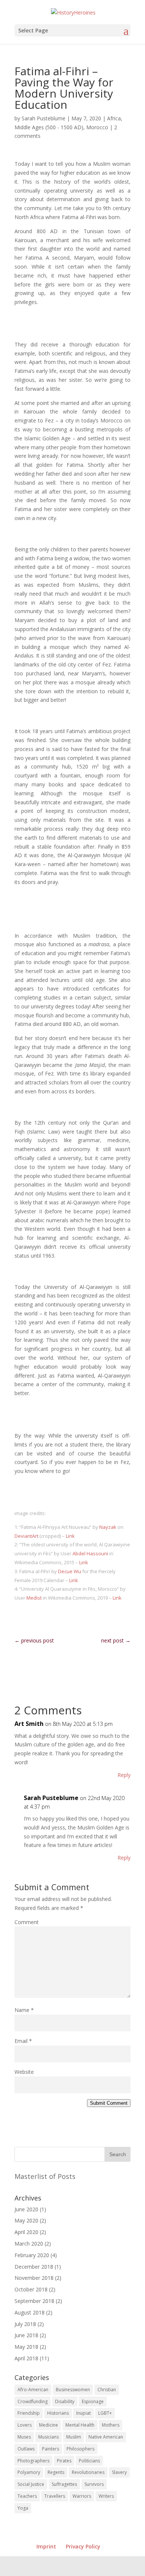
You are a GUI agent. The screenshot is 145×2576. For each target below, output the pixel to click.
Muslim (74, 2437)
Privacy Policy (83, 2546)
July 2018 (25, 2324)
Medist (34, 1598)
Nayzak (108, 1527)
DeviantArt (26, 1536)
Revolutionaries (88, 2472)
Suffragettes (64, 2484)
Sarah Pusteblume (43, 118)
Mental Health (80, 2425)
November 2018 (34, 2278)
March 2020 (29, 2244)
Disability (65, 2401)
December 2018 (34, 2267)
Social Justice (31, 2484)
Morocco (97, 127)
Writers (106, 2496)
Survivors (94, 2484)
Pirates (64, 2461)
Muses (24, 2437)
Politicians (89, 2461)
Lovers (25, 2425)
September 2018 (34, 2301)
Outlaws (26, 2449)
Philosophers (80, 2449)
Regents (56, 2472)
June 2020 (26, 2209)
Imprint (46, 2546)
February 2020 (32, 2255)
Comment (27, 1922)
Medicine (49, 2425)
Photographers (33, 2461)
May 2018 (26, 2347)
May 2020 (26, 2220)
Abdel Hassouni (90, 1553)
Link (70, 1536)
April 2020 (26, 2232)
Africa (114, 118)
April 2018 (26, 2358)
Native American (106, 2437)
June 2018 (26, 2335)
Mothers (111, 2425)
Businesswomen (73, 2390)
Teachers (27, 2496)
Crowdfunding (33, 2401)
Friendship (29, 2413)
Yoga (23, 2508)
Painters (51, 2449)
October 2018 (31, 2289)
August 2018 (30, 2312)
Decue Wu (70, 1571)
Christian (107, 2390)
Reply (124, 1775)
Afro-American (33, 2390)
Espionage (93, 2401)
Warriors (82, 2496)
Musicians (49, 2437)
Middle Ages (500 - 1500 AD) (49, 127)
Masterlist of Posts (45, 2176)
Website (24, 2072)
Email (23, 2041)
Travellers (55, 2496)
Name (24, 2010)
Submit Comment (109, 2103)
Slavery (119, 2472)
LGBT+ (105, 2413)
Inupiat (83, 2413)
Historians (58, 2413)
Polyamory (29, 2472)
